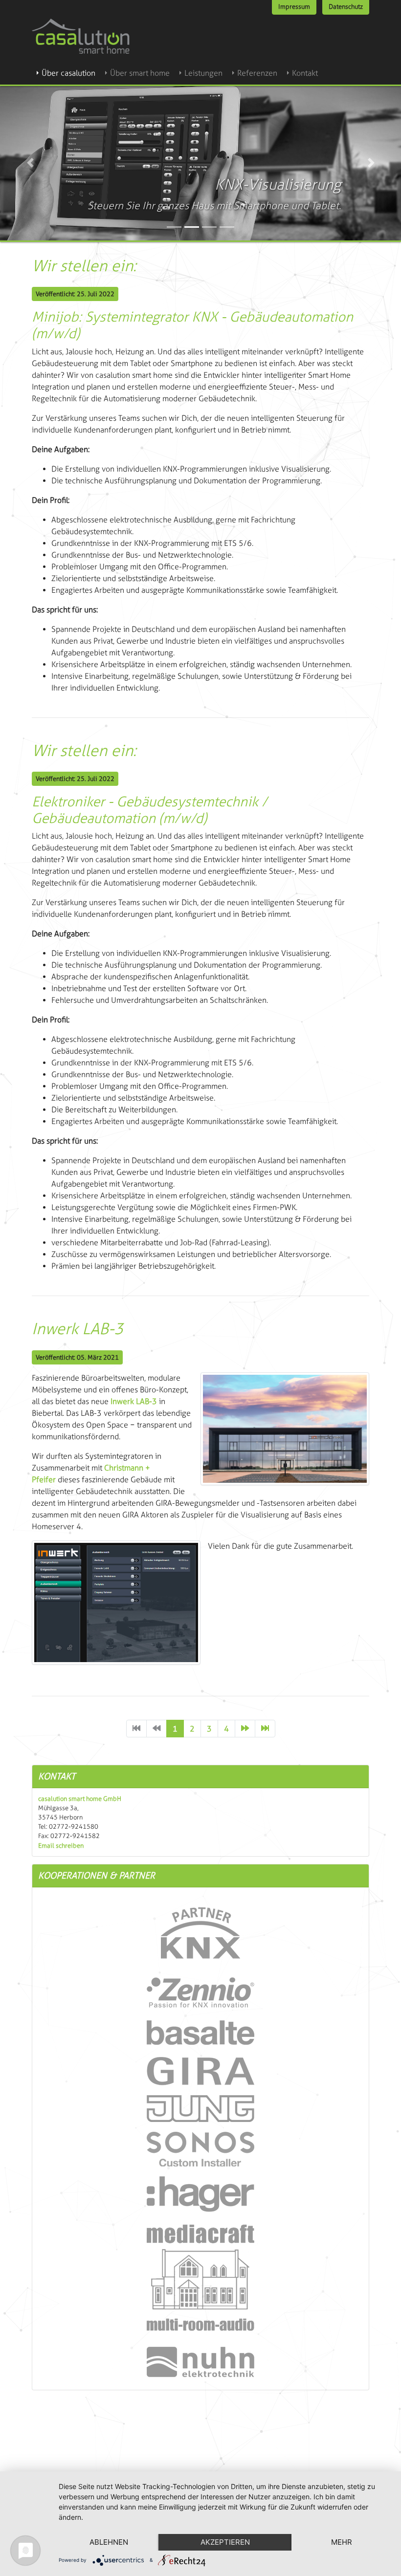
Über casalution (68, 73)
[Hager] (200, 2194)
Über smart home (140, 73)
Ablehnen (109, 2542)
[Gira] (200, 2070)
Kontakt (305, 73)
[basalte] (200, 2032)
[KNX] (200, 1932)
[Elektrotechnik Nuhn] (200, 2361)
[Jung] (200, 2108)
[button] (30, 163)
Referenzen (257, 73)
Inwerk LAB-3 (134, 1401)
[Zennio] (200, 1992)
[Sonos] (200, 2149)
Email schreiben (61, 1846)
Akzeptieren (225, 2542)
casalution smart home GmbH (80, 1799)
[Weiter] (245, 1729)
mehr (342, 2542)
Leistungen (203, 73)
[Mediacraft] (200, 2278)
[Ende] (265, 1729)
